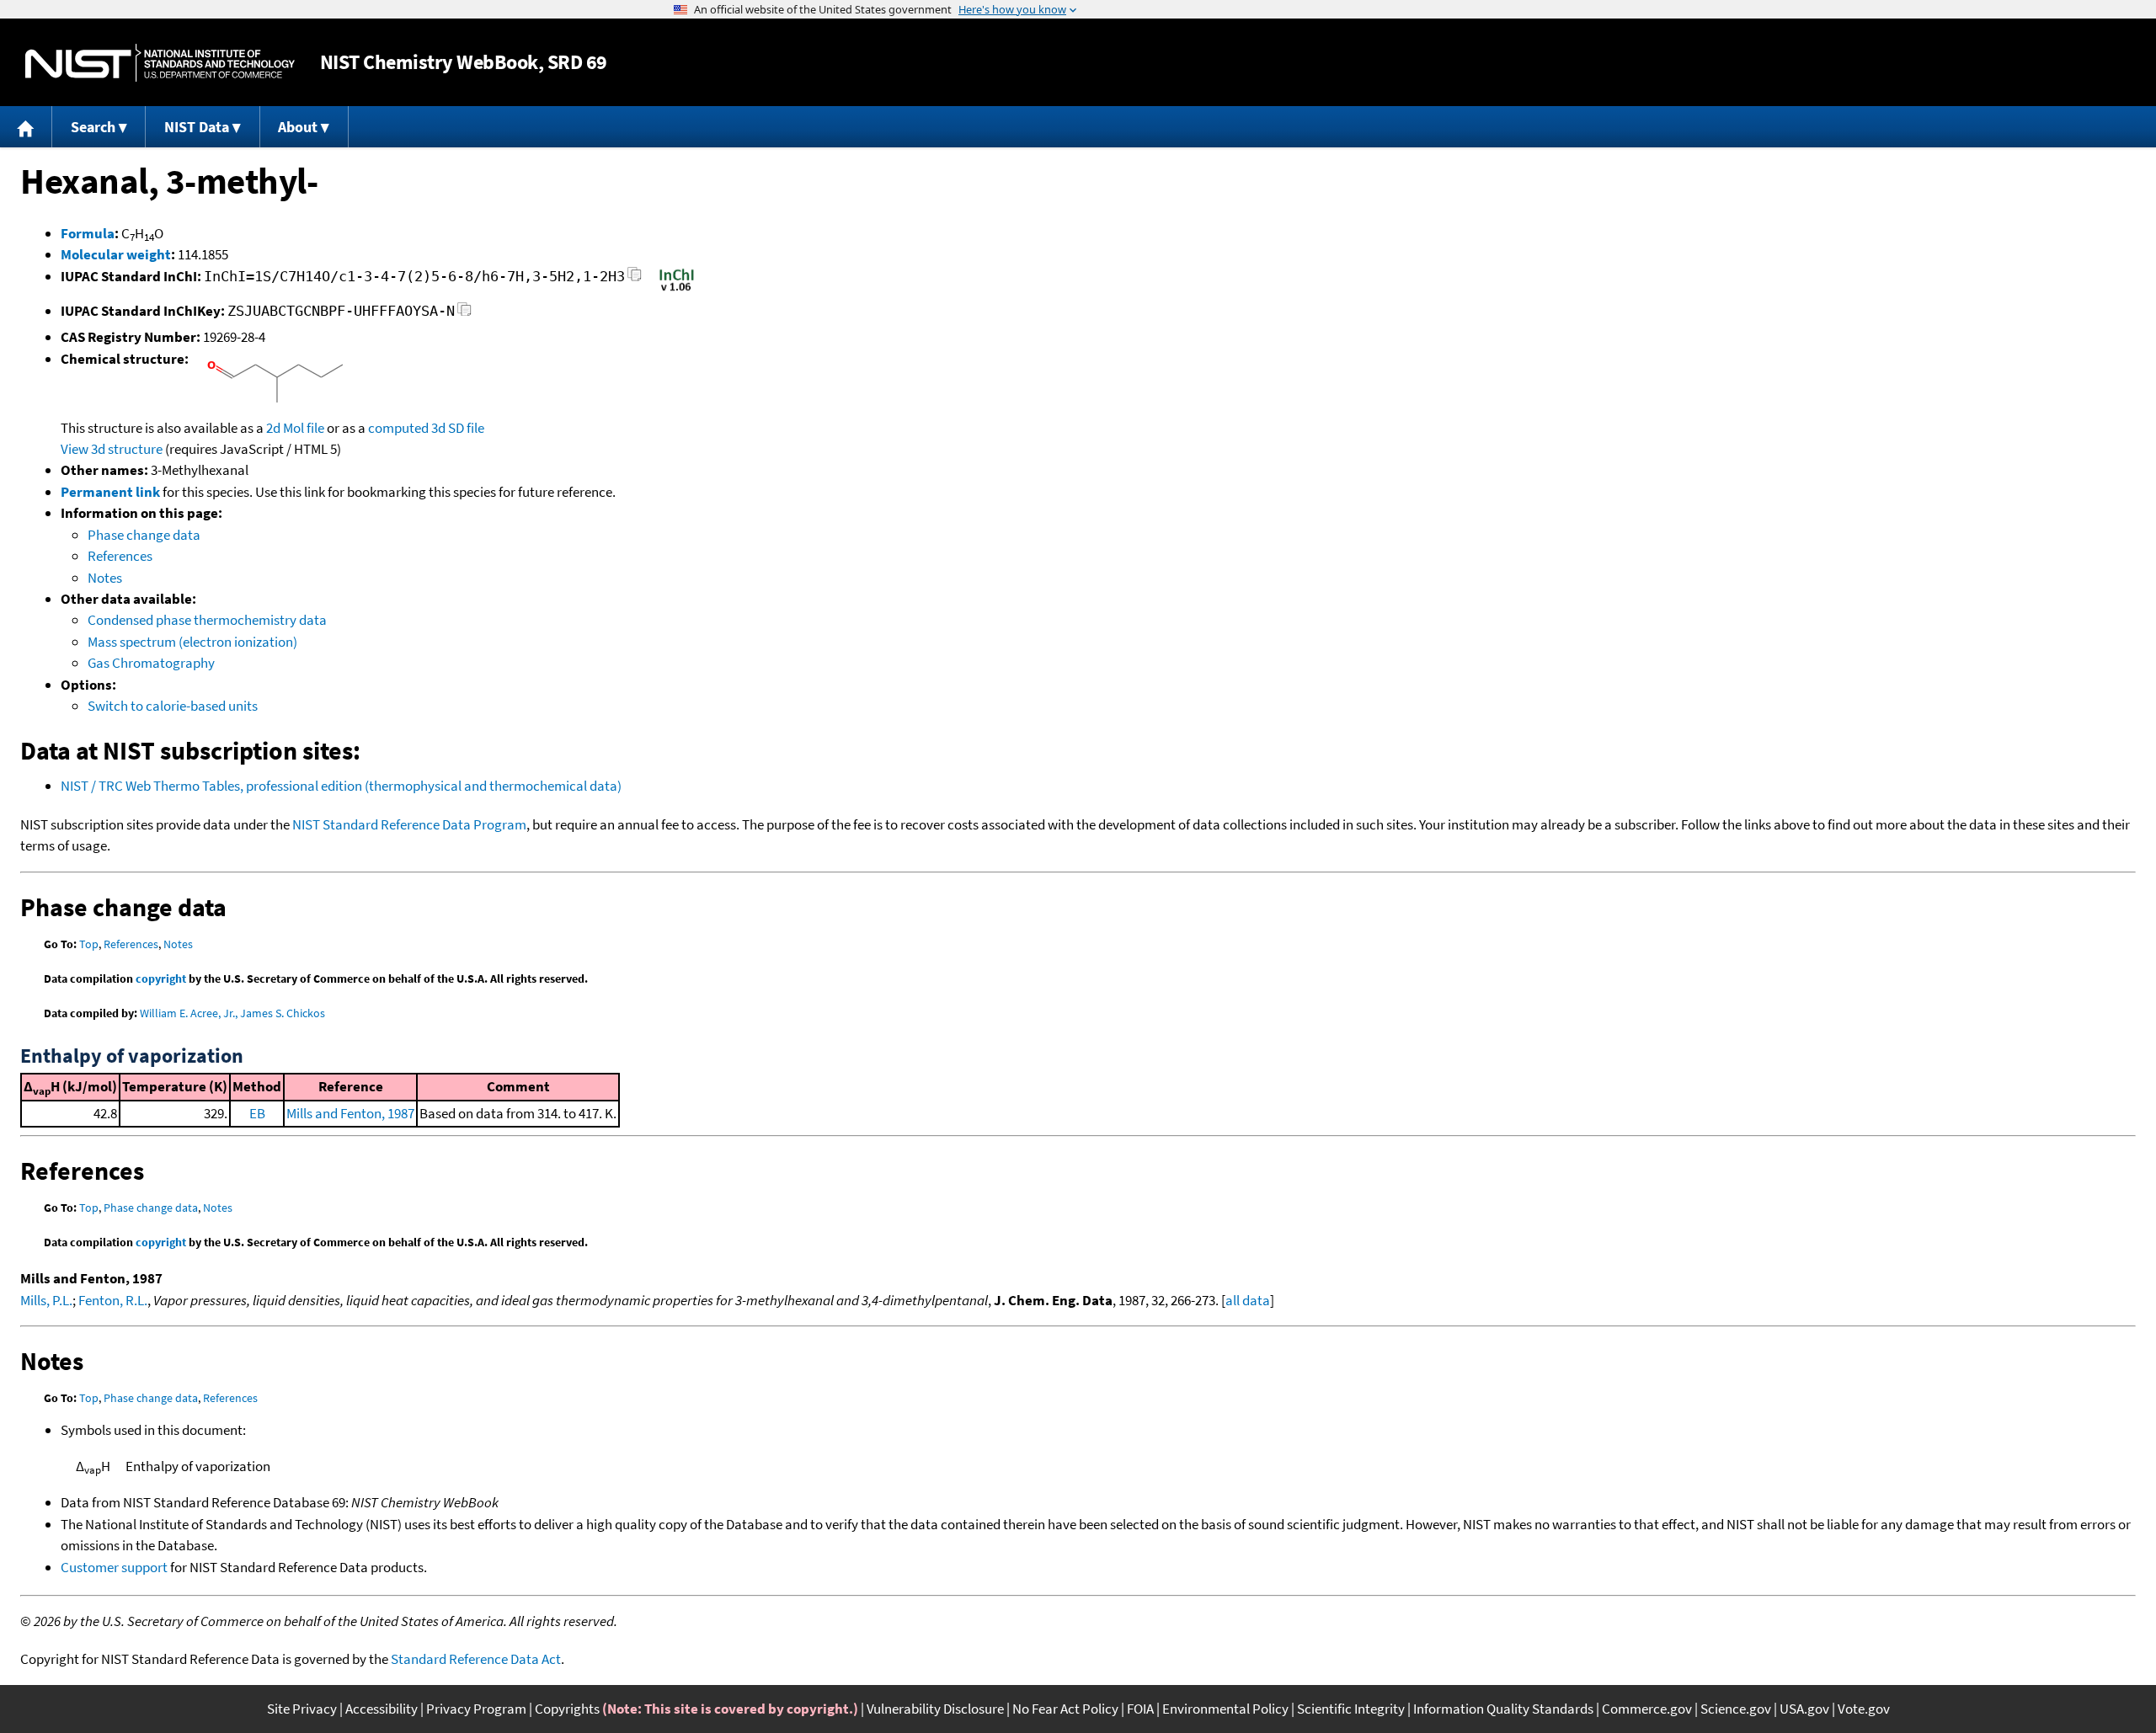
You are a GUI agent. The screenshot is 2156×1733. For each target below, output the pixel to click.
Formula (88, 233)
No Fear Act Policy (1065, 1709)
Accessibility (382, 1709)
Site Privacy (302, 1709)
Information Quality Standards (1503, 1709)
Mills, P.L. (46, 1300)
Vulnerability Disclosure (935, 1709)
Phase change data (144, 535)
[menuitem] (26, 127)
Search (93, 127)
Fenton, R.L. (113, 1300)
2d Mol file (295, 428)
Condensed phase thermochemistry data (207, 620)
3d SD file (458, 428)
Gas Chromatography (151, 663)
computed (398, 428)
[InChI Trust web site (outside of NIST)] (677, 290)
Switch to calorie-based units (173, 706)
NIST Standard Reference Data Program (409, 824)
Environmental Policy (1225, 1709)
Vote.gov (1864, 1709)
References (120, 556)
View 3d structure (112, 449)
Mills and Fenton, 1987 (350, 1113)
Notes (105, 578)
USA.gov (1804, 1709)
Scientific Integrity (1351, 1709)
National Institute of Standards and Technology (160, 63)
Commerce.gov (1647, 1709)
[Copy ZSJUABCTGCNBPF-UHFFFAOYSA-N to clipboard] (464, 314)
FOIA (1140, 1709)
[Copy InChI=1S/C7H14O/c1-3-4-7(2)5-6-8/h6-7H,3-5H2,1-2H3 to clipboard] (635, 279)
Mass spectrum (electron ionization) (192, 642)
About (298, 127)
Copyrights (567, 1709)
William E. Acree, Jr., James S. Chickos (232, 1013)
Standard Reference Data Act (476, 1659)
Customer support (114, 1567)
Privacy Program (476, 1709)
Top (89, 944)
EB (257, 1113)
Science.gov (1736, 1709)
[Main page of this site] (26, 127)
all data (1248, 1300)
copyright (161, 978)
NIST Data (197, 127)
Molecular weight (116, 254)
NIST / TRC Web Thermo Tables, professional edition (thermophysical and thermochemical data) (341, 786)
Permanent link (110, 492)
